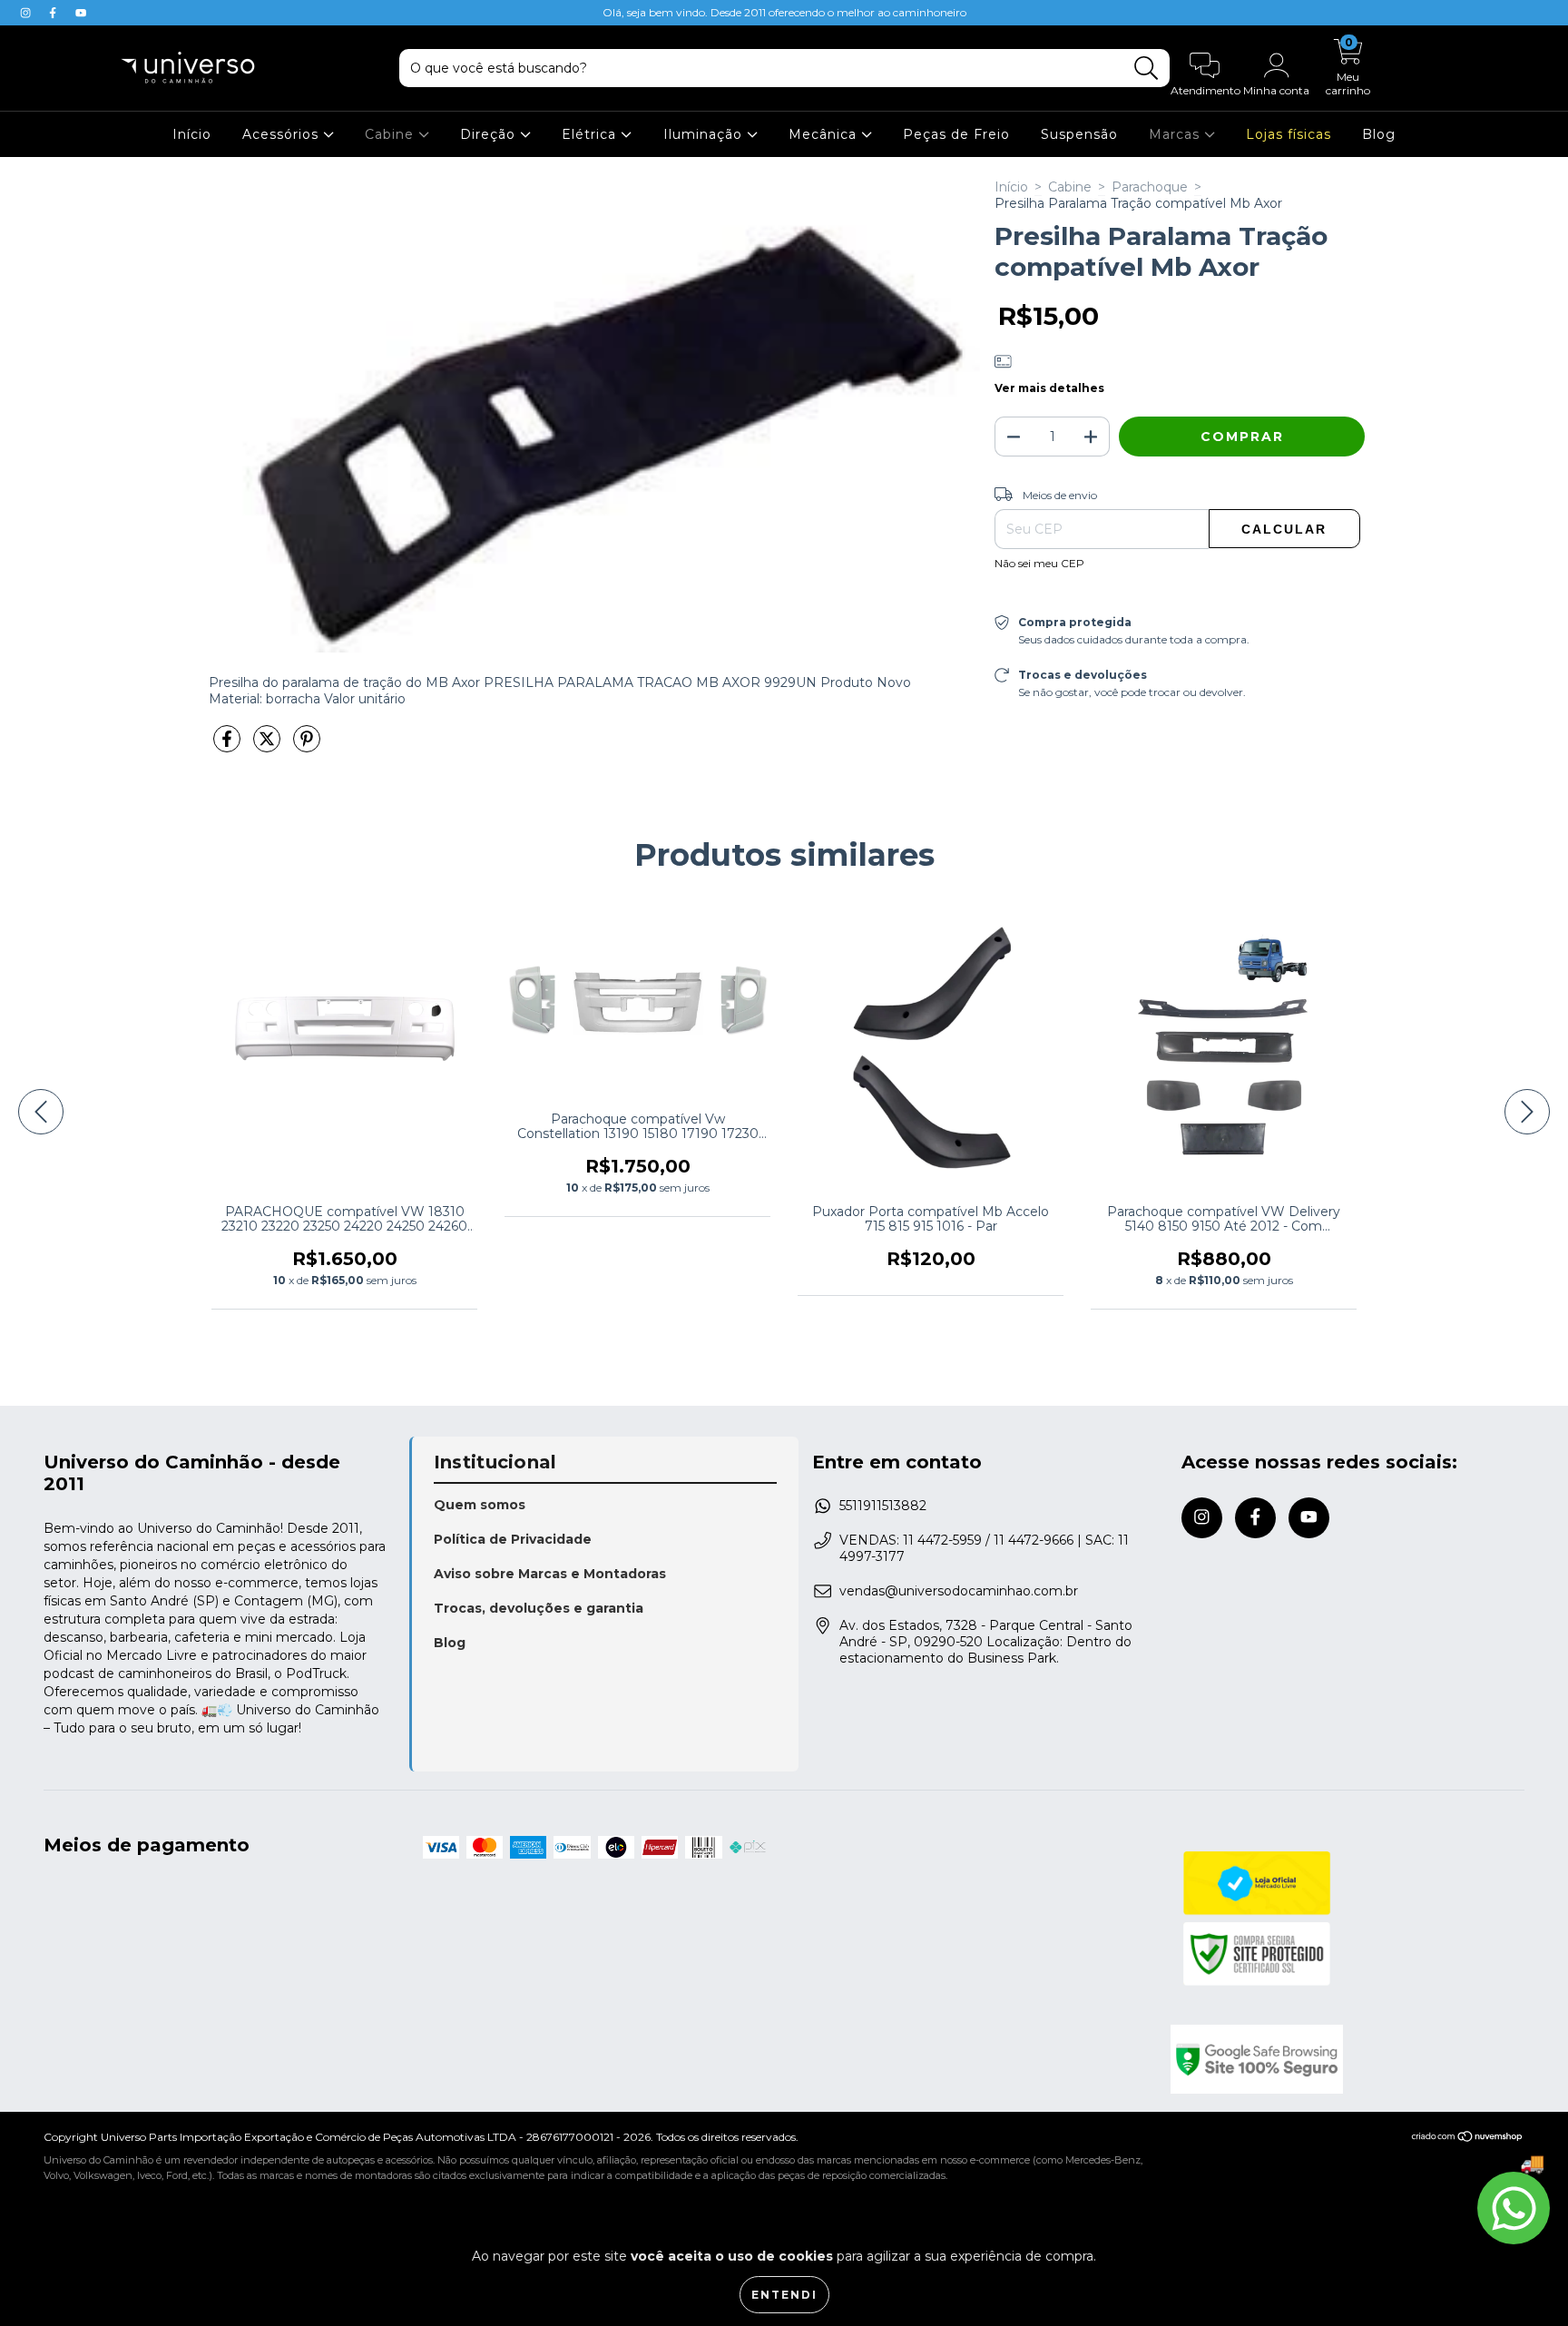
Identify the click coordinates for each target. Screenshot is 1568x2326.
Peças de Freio (956, 134)
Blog (1379, 134)
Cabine (392, 134)
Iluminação (705, 134)
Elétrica (591, 134)
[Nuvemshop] (1468, 2139)
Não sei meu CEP (1039, 563)
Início (192, 134)
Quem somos (480, 1505)
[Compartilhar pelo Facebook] (229, 746)
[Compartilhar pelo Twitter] (269, 746)
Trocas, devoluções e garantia (539, 1608)
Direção (490, 134)
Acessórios (283, 134)
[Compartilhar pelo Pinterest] (307, 746)
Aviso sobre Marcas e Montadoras (550, 1574)
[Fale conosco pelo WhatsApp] (1514, 2208)
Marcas (1176, 134)
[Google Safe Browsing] (1348, 2059)
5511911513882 (883, 1506)
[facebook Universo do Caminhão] (54, 13)
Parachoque (1150, 187)
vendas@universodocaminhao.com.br (959, 1591)
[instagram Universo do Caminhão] (27, 13)
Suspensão (1079, 134)
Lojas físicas (1289, 134)
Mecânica (825, 134)
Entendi (784, 2295)
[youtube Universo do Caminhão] (81, 13)
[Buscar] (1147, 69)
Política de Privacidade (513, 1539)
